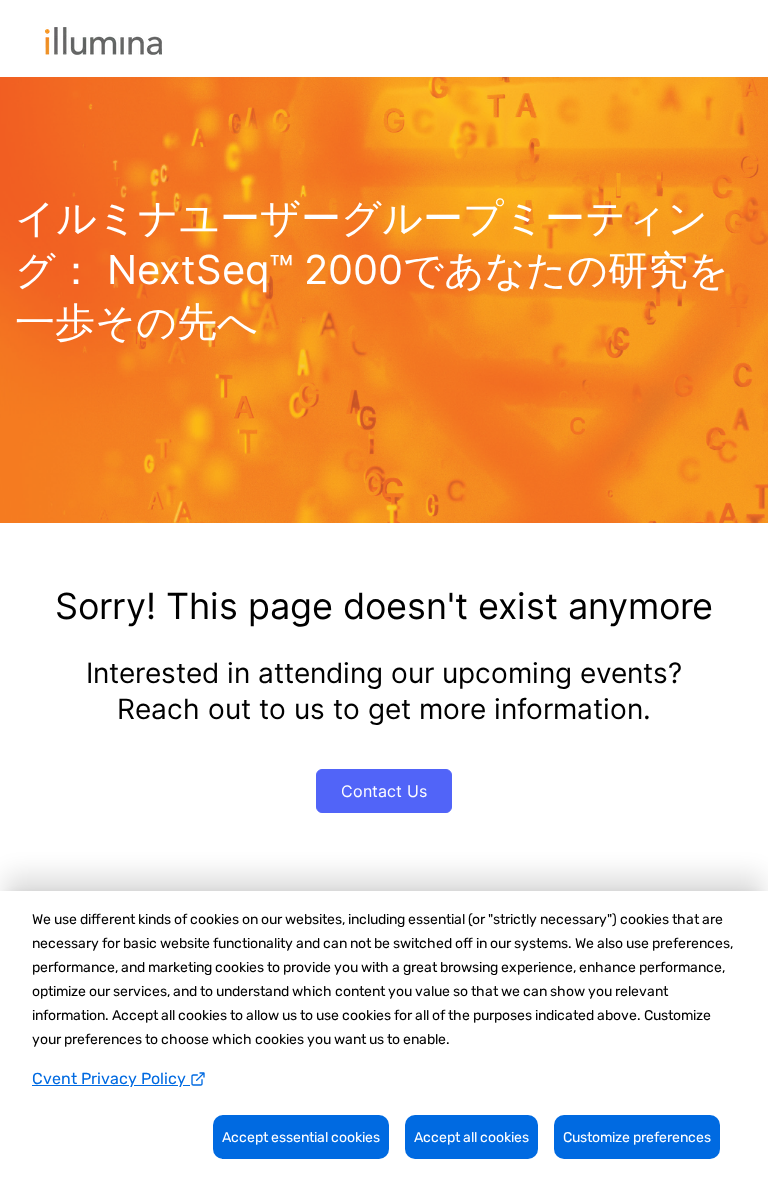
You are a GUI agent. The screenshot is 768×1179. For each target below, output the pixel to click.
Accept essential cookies (301, 1137)
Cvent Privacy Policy (111, 1078)
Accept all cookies (471, 1137)
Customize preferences (637, 1137)
